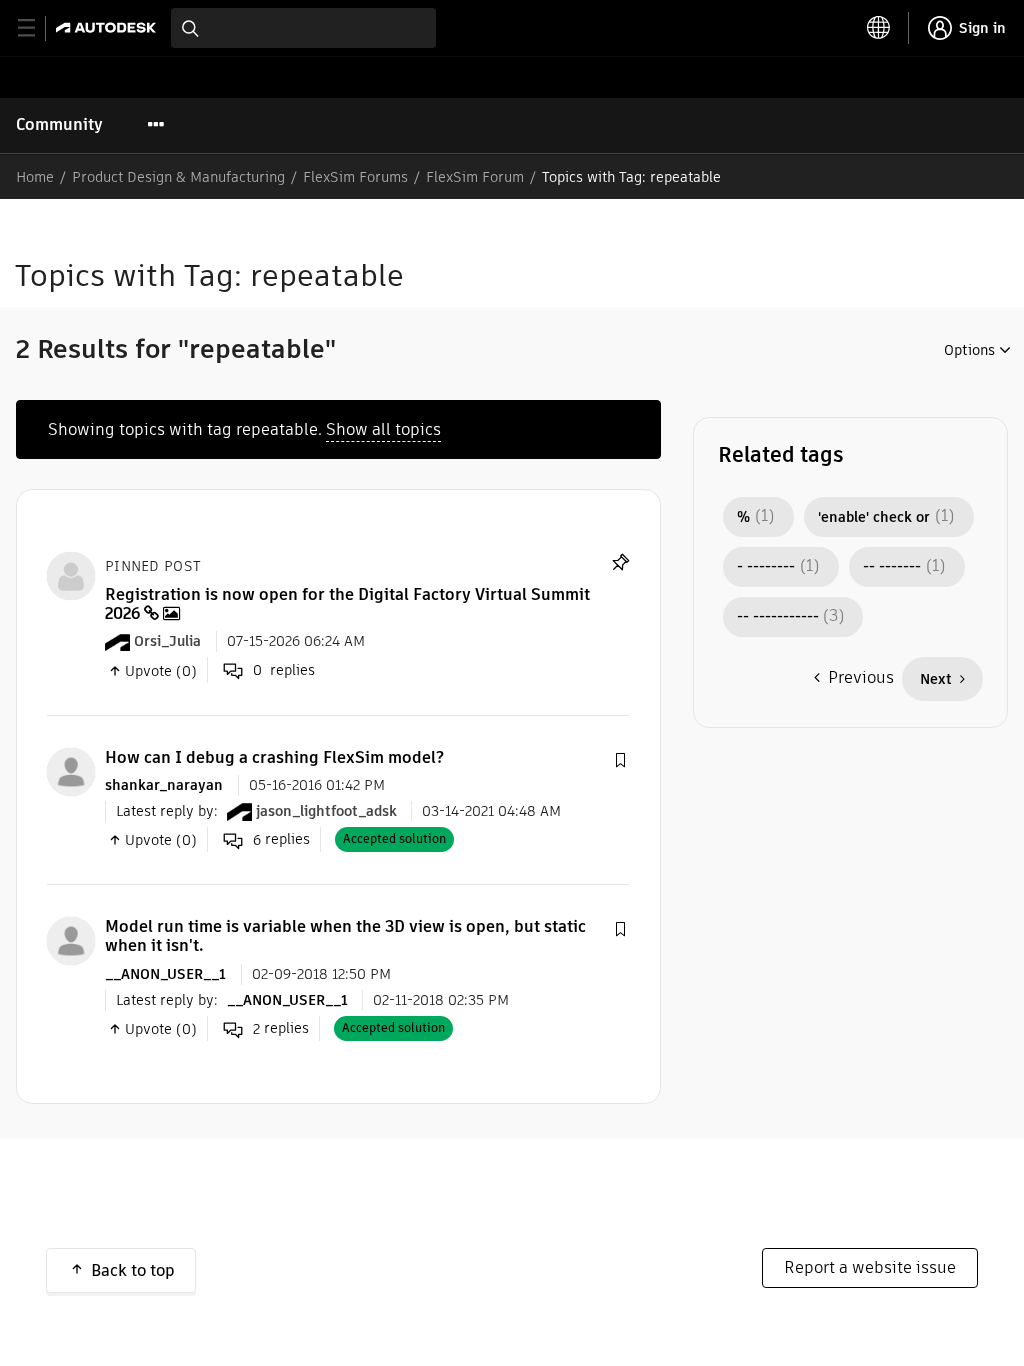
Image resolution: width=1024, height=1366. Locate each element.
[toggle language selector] (879, 28)
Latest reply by (165, 811)
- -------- (766, 567)
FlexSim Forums (355, 177)
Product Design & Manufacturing (178, 177)
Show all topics (383, 429)
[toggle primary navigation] (37, 28)
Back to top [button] (133, 1270)
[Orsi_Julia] (71, 574)
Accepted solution (394, 838)
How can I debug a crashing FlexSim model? (274, 757)
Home (35, 177)
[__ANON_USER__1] (71, 939)
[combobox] (303, 28)
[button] (620, 761)
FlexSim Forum (475, 177)
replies (281, 839)
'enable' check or (874, 517)
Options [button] (969, 350)
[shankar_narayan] (71, 770)
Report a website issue (870, 1267)
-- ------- (892, 567)
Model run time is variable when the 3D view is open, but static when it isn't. (345, 936)
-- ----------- (778, 617)
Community (59, 124)
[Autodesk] (108, 27)
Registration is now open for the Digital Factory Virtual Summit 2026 (347, 604)
